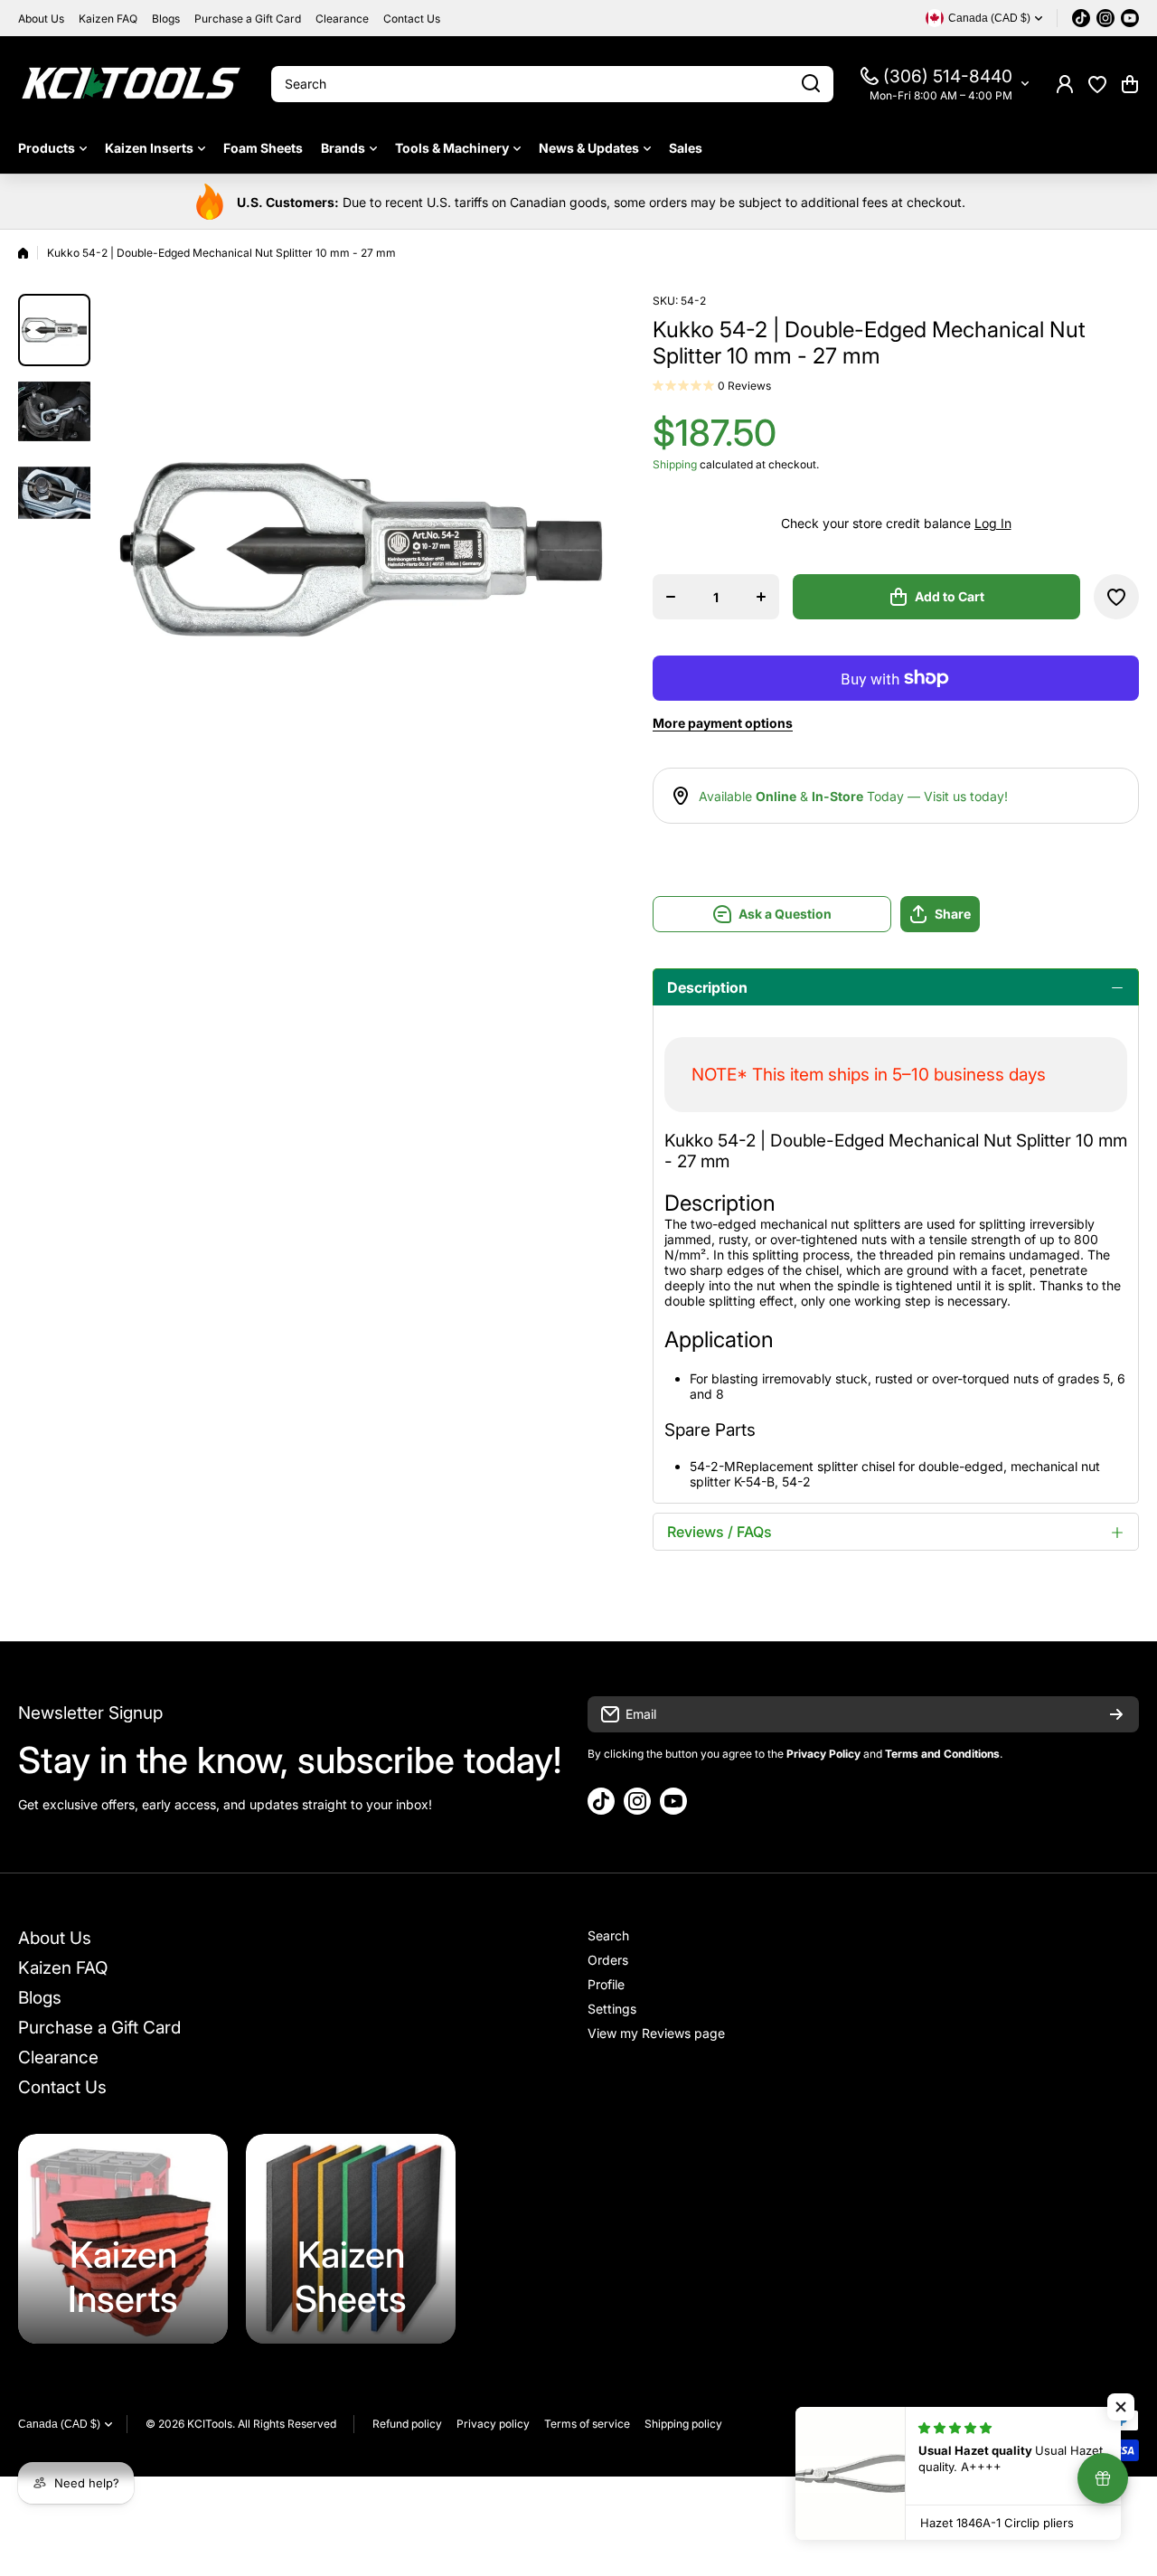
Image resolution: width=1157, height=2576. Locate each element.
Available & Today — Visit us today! (853, 796)
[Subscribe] (1116, 1714)
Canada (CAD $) (59, 2424)
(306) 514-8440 (948, 76)
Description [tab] (707, 987)
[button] (1130, 84)
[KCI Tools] (131, 84)
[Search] (811, 84)
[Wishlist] (1097, 84)
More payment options (723, 723)
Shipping (675, 464)
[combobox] (552, 84)
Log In (993, 523)
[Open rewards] (1103, 2478)
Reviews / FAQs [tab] (720, 1532)
